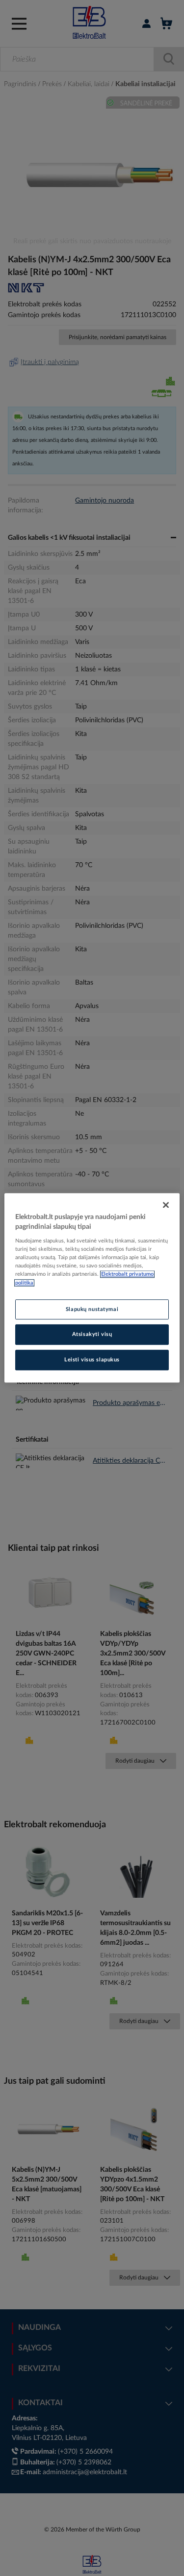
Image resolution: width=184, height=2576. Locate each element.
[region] (92, 1288)
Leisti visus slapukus (92, 1360)
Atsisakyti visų (92, 1335)
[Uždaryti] (166, 1205)
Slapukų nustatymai (92, 1309)
